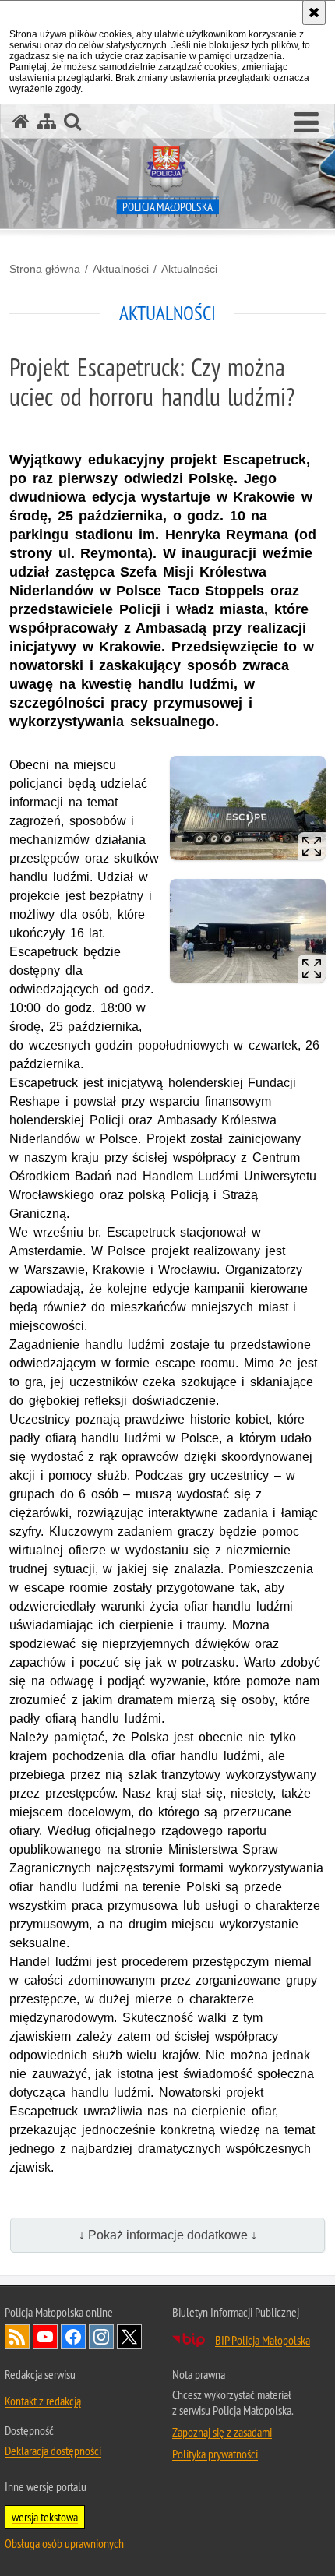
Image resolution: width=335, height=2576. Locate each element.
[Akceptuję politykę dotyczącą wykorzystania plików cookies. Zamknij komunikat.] (314, 12)
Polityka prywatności (215, 2454)
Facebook (73, 2337)
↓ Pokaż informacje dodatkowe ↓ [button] (168, 2235)
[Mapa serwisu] (47, 121)
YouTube (45, 2337)
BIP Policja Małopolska (263, 2340)
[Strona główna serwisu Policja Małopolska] (21, 121)
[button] (307, 123)
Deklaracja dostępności (53, 2451)
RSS (17, 2337)
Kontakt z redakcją (43, 2401)
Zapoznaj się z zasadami (222, 2432)
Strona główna (45, 269)
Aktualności (121, 269)
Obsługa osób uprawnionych (64, 2543)
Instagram (101, 2337)
